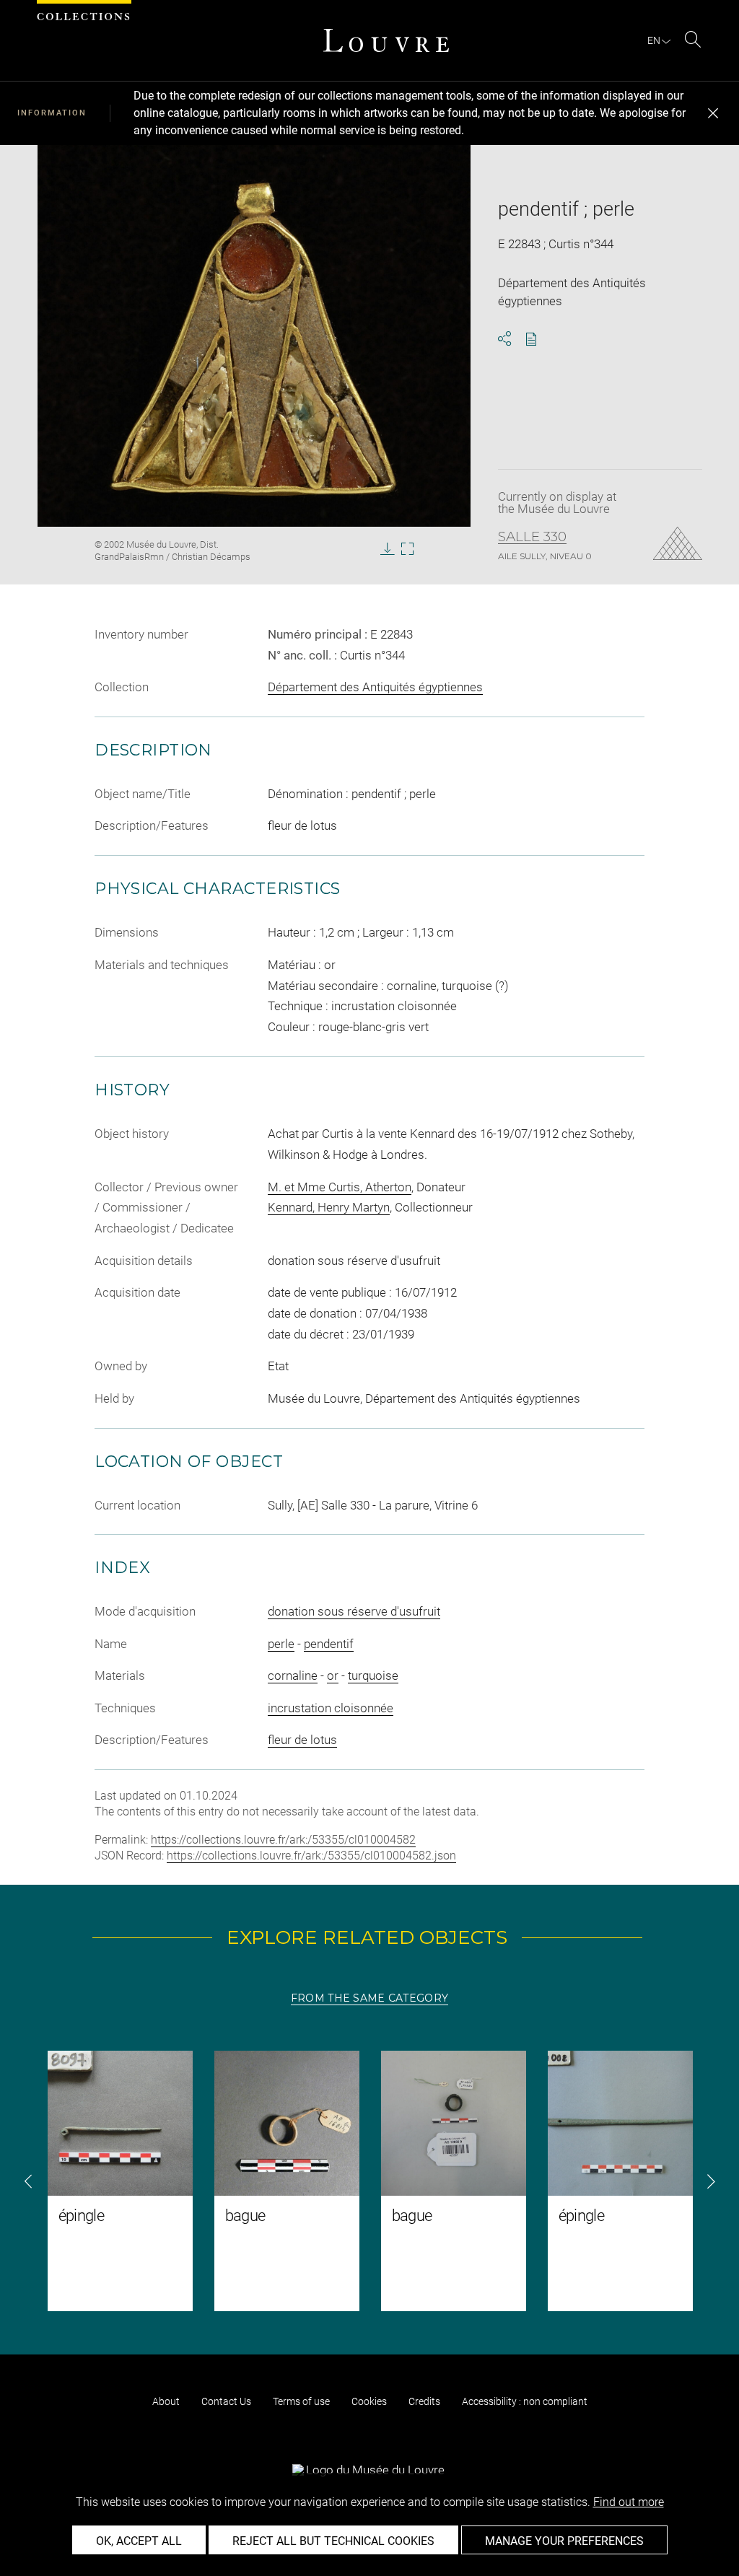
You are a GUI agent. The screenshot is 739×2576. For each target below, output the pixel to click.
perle (281, 1644)
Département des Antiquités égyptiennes (375, 687)
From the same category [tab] (369, 1998)
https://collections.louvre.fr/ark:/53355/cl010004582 (283, 1840)
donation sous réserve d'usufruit (354, 1611)
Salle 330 (532, 537)
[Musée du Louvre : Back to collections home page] (386, 40)
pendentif (329, 1644)
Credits (424, 2401)
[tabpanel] (369, 2181)
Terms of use (301, 2401)
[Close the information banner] (713, 113)
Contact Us (226, 2401)
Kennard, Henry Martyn (329, 1207)
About (166, 2401)
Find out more (629, 2502)
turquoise (373, 1675)
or (333, 1675)
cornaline (293, 1675)
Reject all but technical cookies (333, 2541)
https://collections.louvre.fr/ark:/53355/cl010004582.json (311, 1856)
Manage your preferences (564, 2541)
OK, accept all (139, 2541)
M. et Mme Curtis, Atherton (340, 1187)
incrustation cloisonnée (331, 1708)
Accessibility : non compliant (525, 2401)
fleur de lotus (302, 1740)
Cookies (369, 2401)
